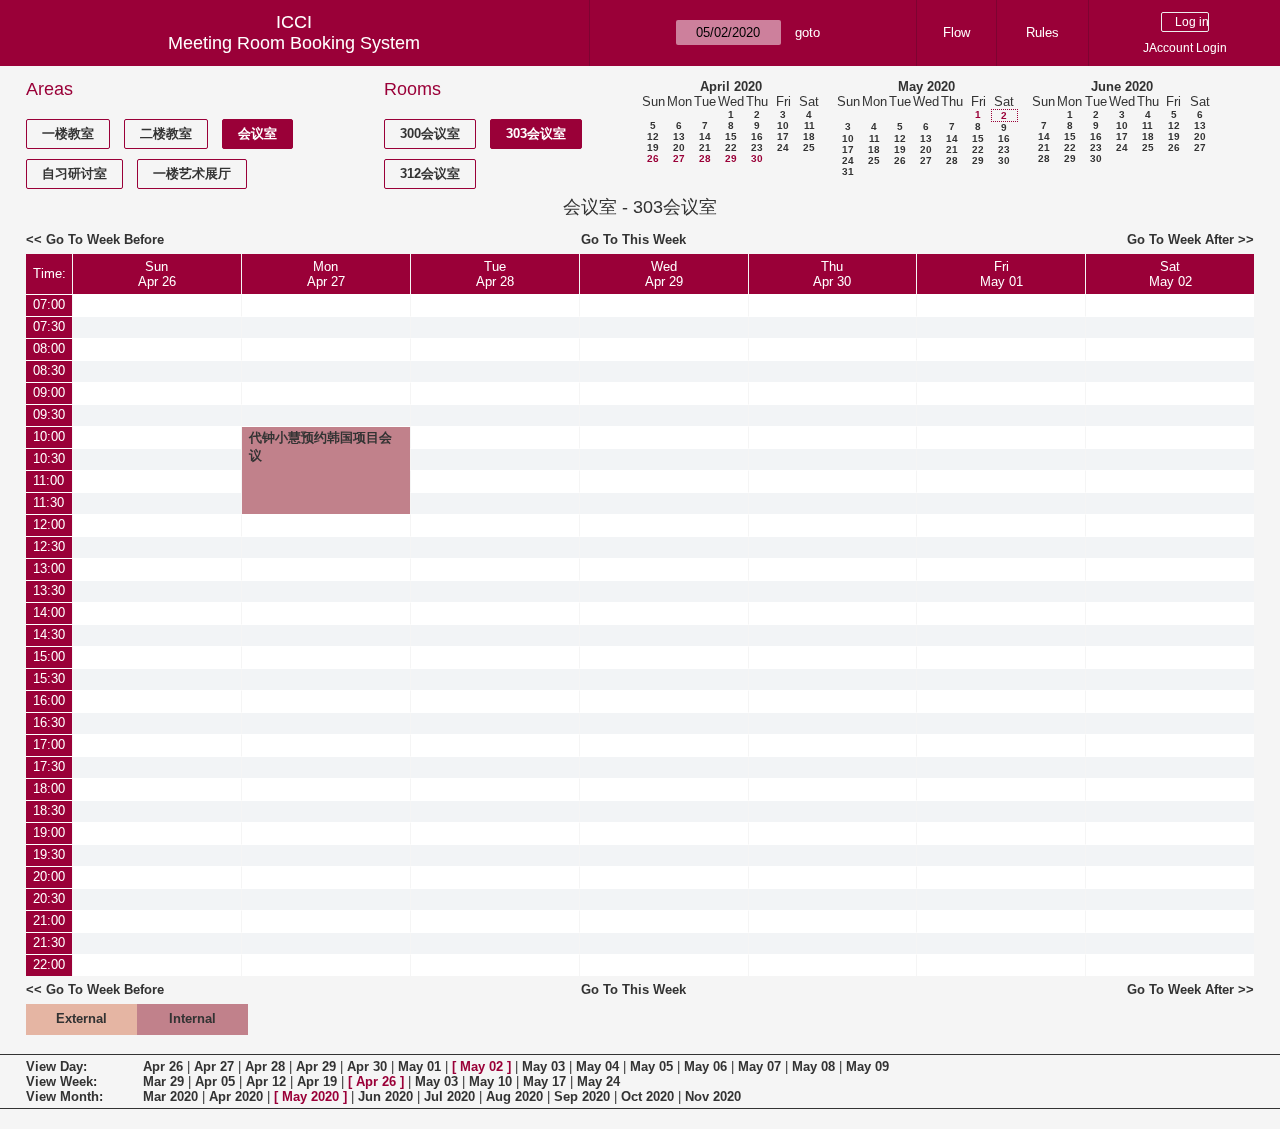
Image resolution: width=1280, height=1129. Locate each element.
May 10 (490, 1081)
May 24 (598, 1081)
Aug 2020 (514, 1096)
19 (653, 147)
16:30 (49, 722)
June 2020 (1122, 86)
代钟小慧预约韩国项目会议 (320, 446)
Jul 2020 (449, 1096)
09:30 (49, 414)
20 (679, 147)
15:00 (49, 656)
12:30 (49, 546)
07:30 (49, 326)
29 (731, 158)
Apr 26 (163, 1066)
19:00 (49, 832)
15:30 (49, 678)
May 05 (651, 1066)
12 (653, 136)
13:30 (49, 590)
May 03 (543, 1066)
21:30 (49, 942)
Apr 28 (265, 1066)
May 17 (544, 1081)
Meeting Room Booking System (294, 43)
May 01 (419, 1066)
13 (679, 136)
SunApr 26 (157, 274)
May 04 (597, 1066)
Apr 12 (266, 1081)
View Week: (61, 1081)
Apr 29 (316, 1066)
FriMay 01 (1001, 274)
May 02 (481, 1066)
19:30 (49, 854)
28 (705, 158)
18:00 (49, 788)
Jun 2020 (385, 1096)
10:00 (49, 436)
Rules (1042, 32)
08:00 (49, 348)
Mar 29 (163, 1081)
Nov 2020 (713, 1096)
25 (809, 147)
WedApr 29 (664, 274)
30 (757, 158)
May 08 (813, 1066)
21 (705, 147)
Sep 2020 (582, 1096)
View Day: (56, 1066)
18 (809, 136)
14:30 (49, 634)
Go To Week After (1180, 239)
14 (705, 136)
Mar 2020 (170, 1096)
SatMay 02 (1170, 274)
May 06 (705, 1066)
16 (757, 136)
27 (679, 158)
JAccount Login (1185, 48)
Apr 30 (367, 1066)
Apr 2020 (236, 1096)
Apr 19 (317, 1081)
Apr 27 (214, 1066)
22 (731, 147)
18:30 (49, 810)
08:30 (49, 370)
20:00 (49, 876)
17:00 (49, 744)
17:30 (49, 766)
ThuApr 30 (832, 274)
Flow (956, 32)
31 (848, 171)
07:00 (49, 304)
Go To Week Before (105, 239)
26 (653, 158)
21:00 (49, 920)
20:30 (49, 898)
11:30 (48, 502)
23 (757, 147)
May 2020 (926, 86)
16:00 (49, 700)
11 (809, 125)
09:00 (49, 392)
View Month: (64, 1096)
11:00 (48, 480)
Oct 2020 (647, 1096)
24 (783, 147)
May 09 (867, 1066)
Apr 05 (215, 1081)
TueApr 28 (495, 274)
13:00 (49, 568)
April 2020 (731, 86)
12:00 (49, 524)
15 (731, 136)
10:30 (49, 458)
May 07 (759, 1066)
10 (783, 125)
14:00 (49, 612)
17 (783, 136)
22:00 (49, 964)
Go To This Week (633, 239)
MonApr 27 (326, 274)
